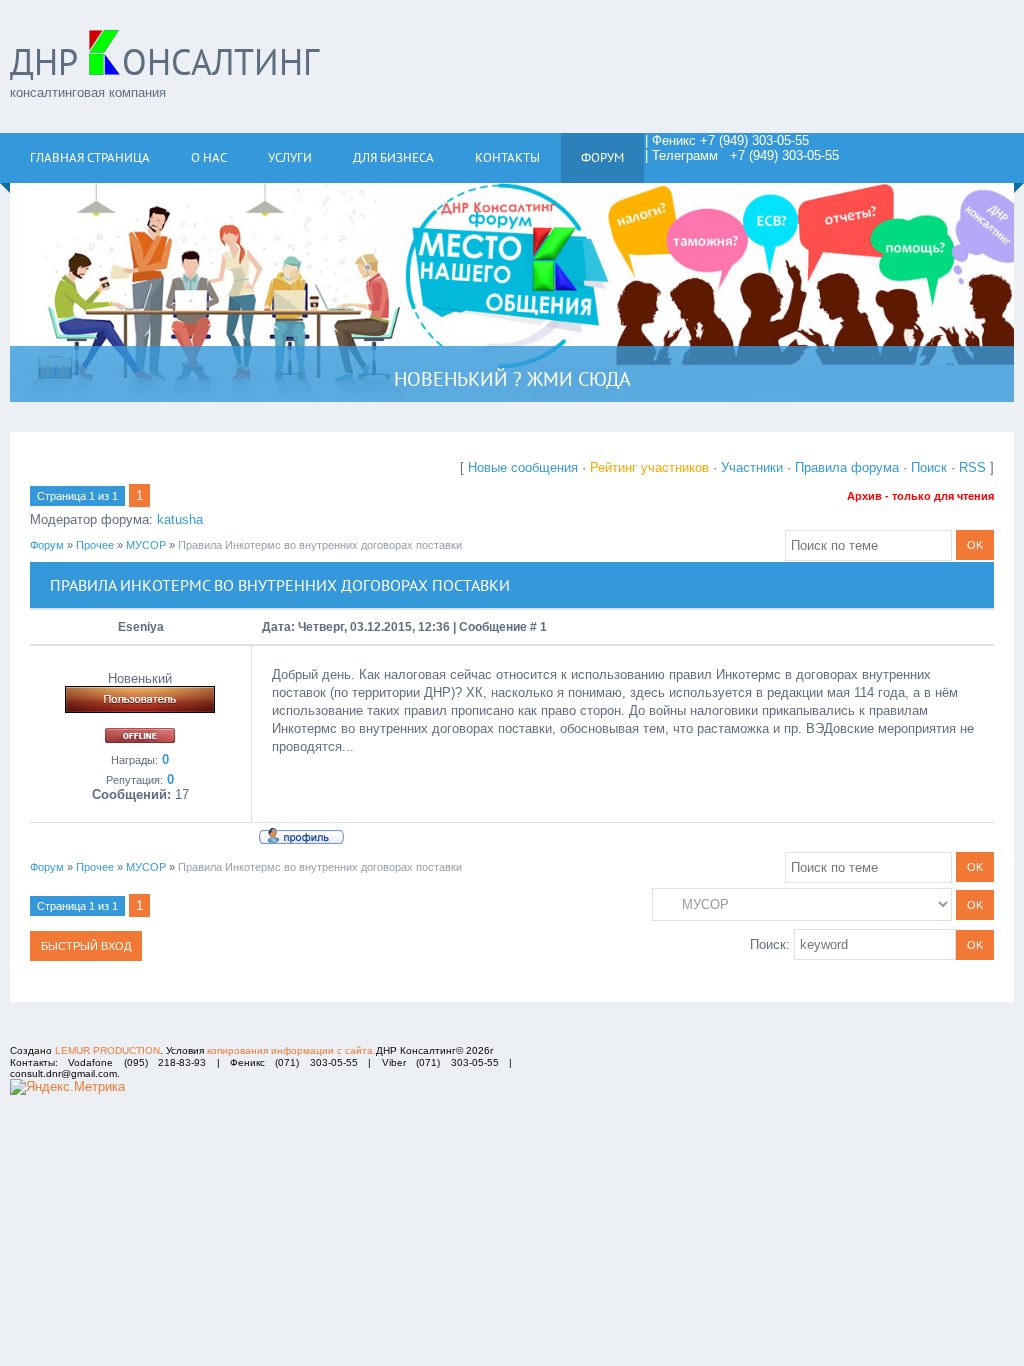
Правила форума (847, 467)
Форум (47, 545)
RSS (972, 467)
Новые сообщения (523, 467)
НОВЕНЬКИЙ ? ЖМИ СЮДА (512, 379)
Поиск (929, 467)
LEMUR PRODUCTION (107, 1050)
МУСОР (146, 545)
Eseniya (141, 627)
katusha (180, 519)
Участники (752, 467)
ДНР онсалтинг (164, 61)
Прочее (95, 545)
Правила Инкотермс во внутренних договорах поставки (320, 545)
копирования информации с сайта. (291, 1050)
